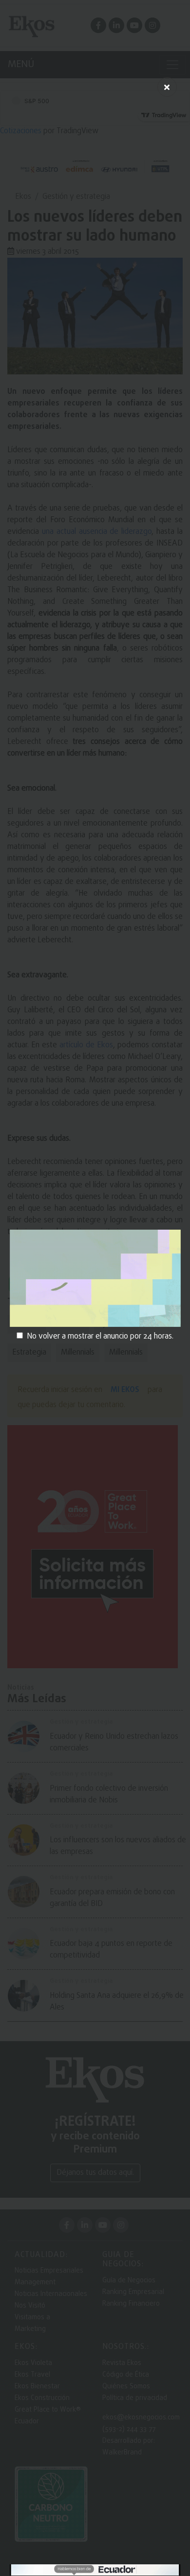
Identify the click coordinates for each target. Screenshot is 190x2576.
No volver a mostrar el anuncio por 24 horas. (100, 1337)
